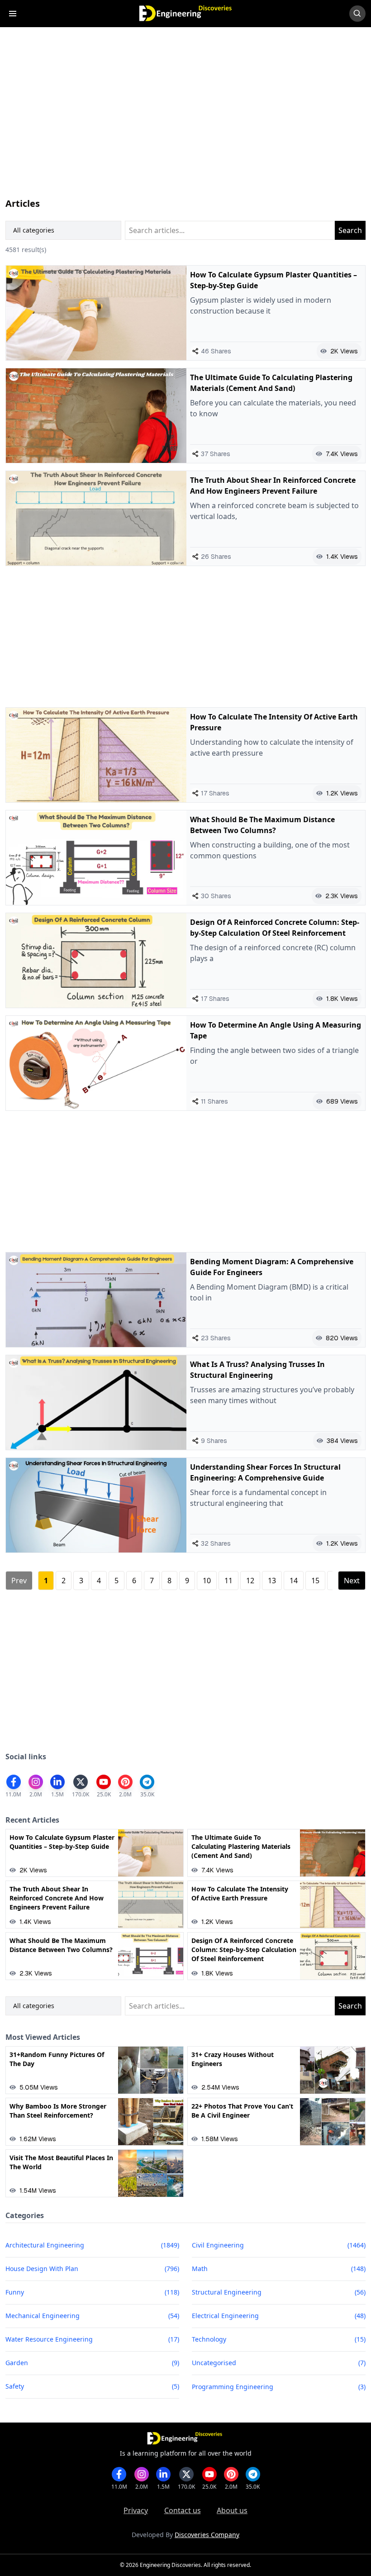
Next (352, 1581)
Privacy (136, 2510)
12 (250, 1581)
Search (350, 230)
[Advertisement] (185, 121)
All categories (34, 230)
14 (294, 1581)
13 (272, 1581)
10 (207, 1581)
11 (228, 1581)
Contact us (183, 2510)
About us (232, 2510)
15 (315, 1581)
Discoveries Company (207, 2535)
